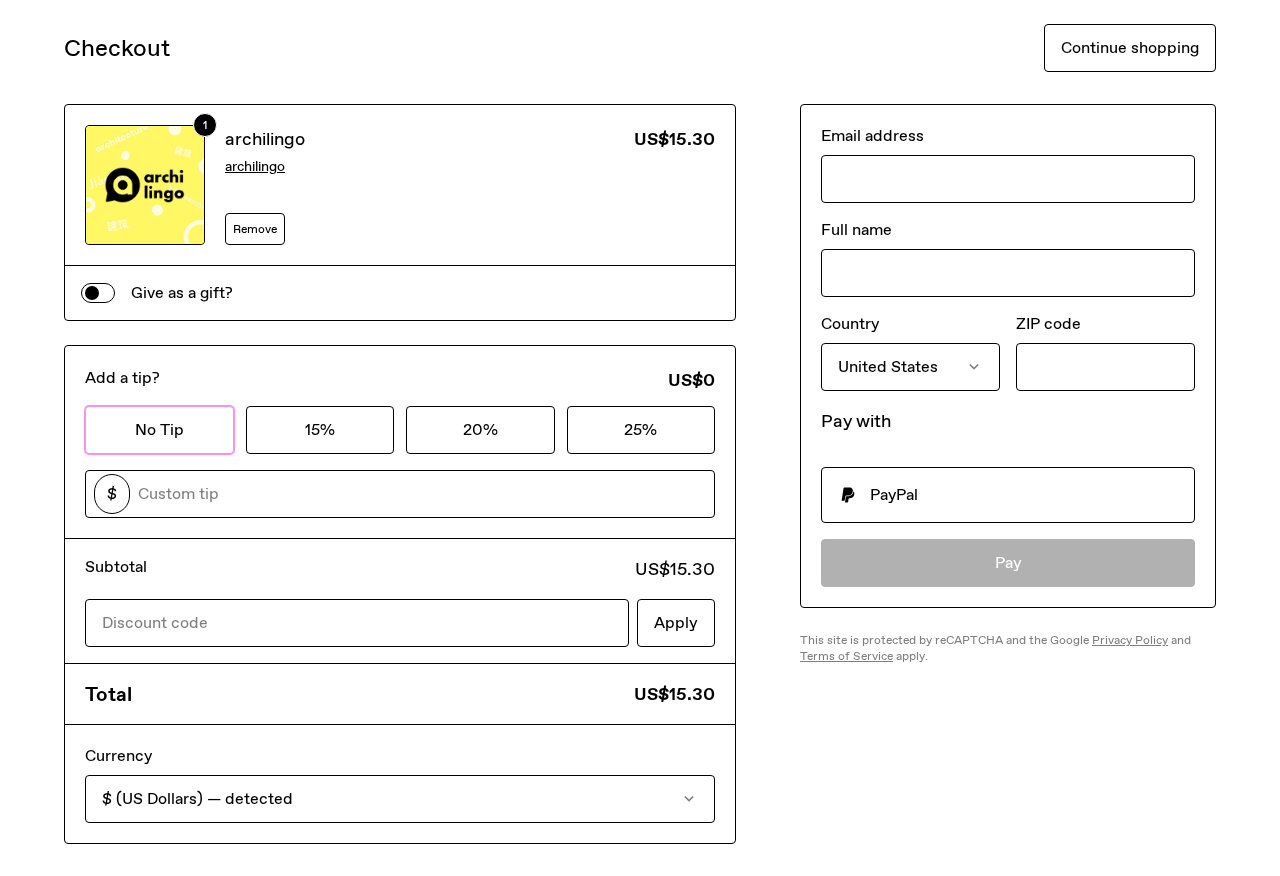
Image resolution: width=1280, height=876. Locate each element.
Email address (872, 135)
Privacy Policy (1130, 640)
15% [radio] (320, 429)
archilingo (265, 139)
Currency (118, 755)
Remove (255, 229)
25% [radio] (640, 429)
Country (850, 323)
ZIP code (1048, 323)
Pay (1008, 562)
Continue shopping (1130, 47)
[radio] (1008, 495)
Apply (676, 622)
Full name (856, 229)
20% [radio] (480, 429)
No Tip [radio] (159, 429)
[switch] (98, 293)
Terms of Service (846, 656)
